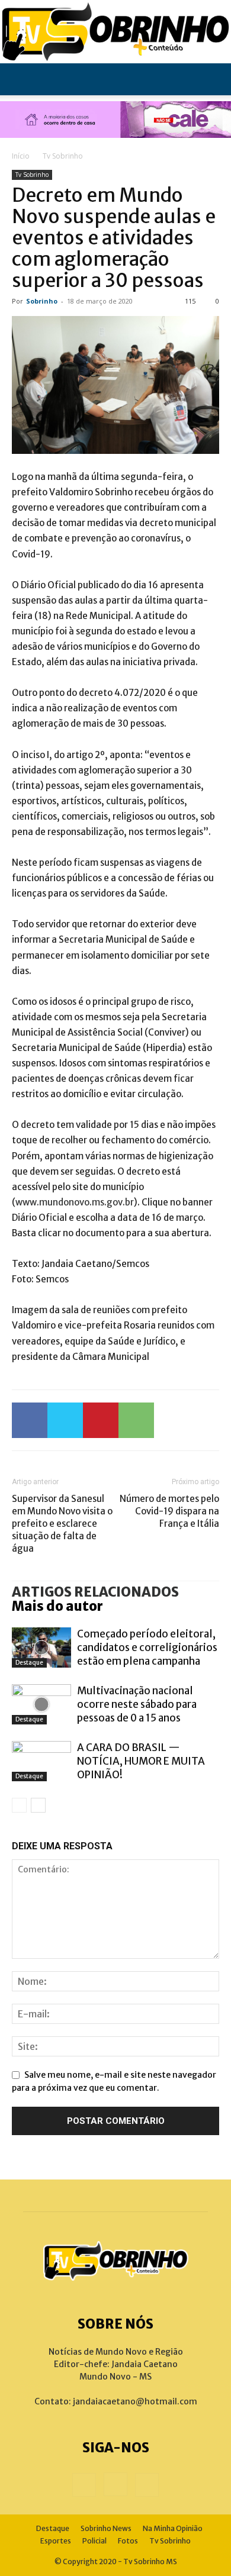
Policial (94, 2541)
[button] (20, 79)
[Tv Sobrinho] (115, 32)
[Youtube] (147, 2485)
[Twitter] (65, 1420)
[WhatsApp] (136, 1420)
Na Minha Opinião (173, 2528)
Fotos (128, 2541)
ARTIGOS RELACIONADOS (95, 1592)
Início (21, 156)
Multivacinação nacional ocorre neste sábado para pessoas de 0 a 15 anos (137, 1704)
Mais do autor (57, 1606)
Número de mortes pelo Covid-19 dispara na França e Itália (169, 1511)
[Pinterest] (101, 1420)
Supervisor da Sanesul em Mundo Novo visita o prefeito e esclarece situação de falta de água (62, 1524)
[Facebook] (30, 1420)
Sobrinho (42, 301)
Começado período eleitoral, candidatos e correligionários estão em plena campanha (147, 1648)
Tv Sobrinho (63, 156)
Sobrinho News (106, 2528)
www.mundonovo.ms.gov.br (75, 1202)
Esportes (56, 2541)
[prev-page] (19, 1805)
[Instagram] (115, 2484)
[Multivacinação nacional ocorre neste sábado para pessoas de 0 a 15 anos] (41, 1705)
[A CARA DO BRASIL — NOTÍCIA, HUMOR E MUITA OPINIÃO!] (41, 1761)
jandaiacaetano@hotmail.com (135, 2401)
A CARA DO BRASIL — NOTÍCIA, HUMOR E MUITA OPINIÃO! (141, 1761)
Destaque (29, 1663)
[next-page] (38, 1805)
